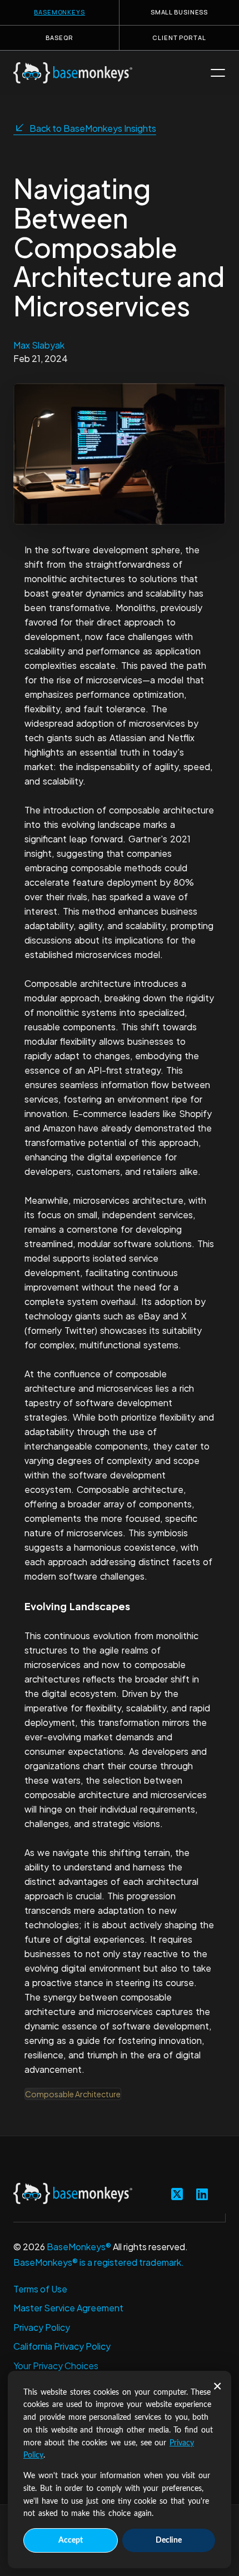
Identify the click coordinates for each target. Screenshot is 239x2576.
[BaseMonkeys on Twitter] (177, 2193)
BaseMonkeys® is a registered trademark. (99, 2262)
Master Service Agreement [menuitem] (68, 2308)
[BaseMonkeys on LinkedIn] (202, 2193)
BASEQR (59, 38)
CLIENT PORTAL (179, 38)
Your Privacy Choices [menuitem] (56, 2366)
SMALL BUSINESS (179, 12)
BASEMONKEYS (59, 12)
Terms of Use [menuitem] (40, 2289)
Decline (169, 2540)
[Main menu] (218, 73)
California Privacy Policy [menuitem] (62, 2346)
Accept (71, 2540)
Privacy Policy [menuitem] (42, 2327)
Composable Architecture (73, 2094)
